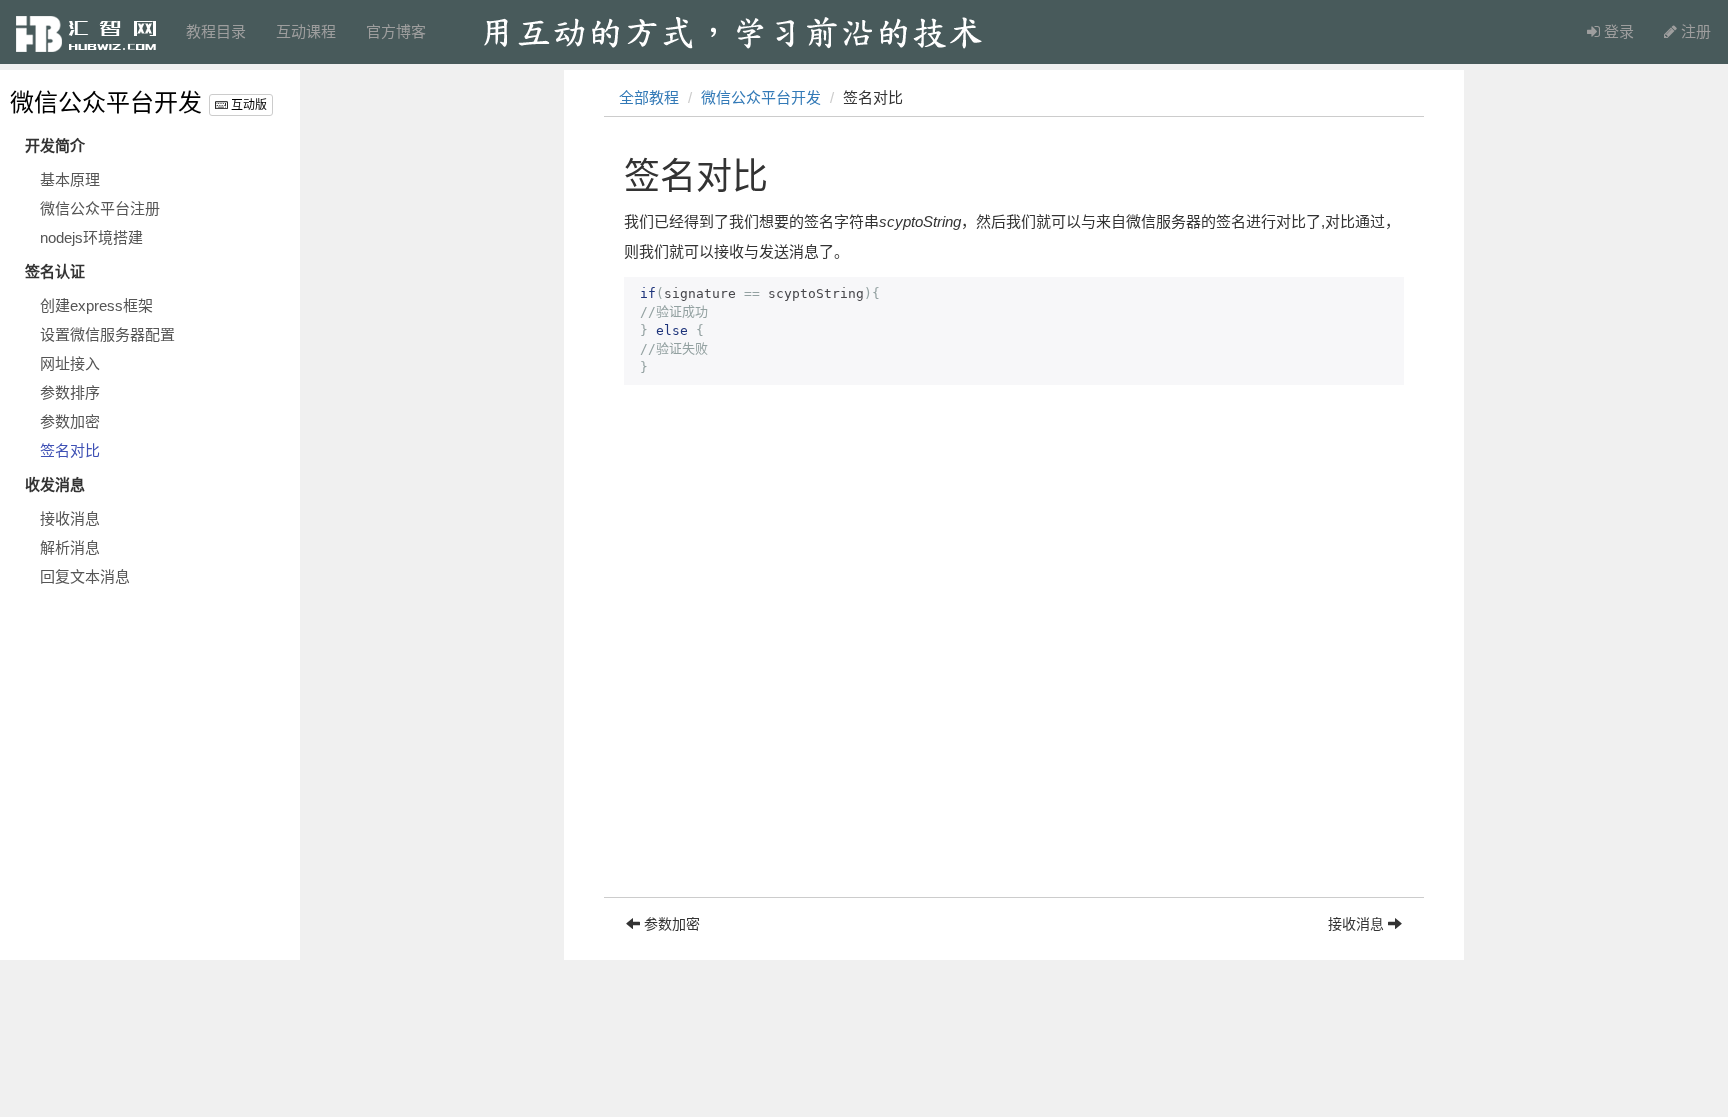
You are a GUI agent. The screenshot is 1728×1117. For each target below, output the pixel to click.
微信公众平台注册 (100, 208)
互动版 (247, 105)
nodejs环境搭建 (91, 237)
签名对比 (70, 450)
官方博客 (396, 31)
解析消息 (70, 547)
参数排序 (70, 392)
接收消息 (70, 518)
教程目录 (216, 31)
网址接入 (70, 363)
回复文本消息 (85, 576)
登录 (1617, 31)
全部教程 (649, 97)
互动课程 (306, 31)
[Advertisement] (1014, 757)
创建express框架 (96, 305)
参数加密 (70, 421)
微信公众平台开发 (106, 102)
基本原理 (70, 179)
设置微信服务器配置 (107, 334)
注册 (1694, 31)
